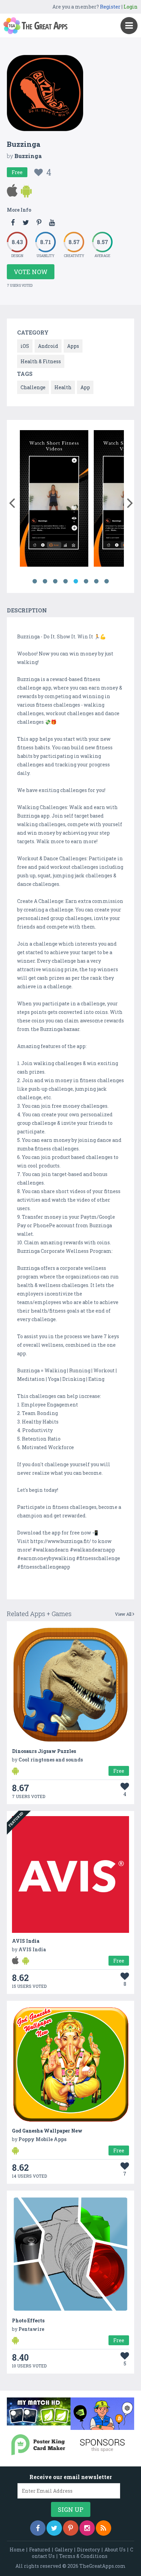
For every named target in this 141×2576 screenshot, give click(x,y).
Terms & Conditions (83, 2556)
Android (48, 346)
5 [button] (76, 581)
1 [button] (35, 581)
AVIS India (26, 1941)
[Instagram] (87, 2528)
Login (131, 7)
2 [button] (45, 581)
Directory (88, 2550)
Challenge (33, 387)
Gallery (64, 2550)
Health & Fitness (41, 361)
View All (124, 1614)
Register (110, 7)
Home (17, 2550)
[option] (54, 500)
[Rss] (104, 2528)
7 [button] (96, 581)
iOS (25, 346)
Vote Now (31, 272)
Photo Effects (28, 2320)
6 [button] (86, 581)
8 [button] (106, 581)
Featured (40, 2550)
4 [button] (65, 581)
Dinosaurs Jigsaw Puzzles (44, 1751)
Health (63, 387)
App (85, 387)
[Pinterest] (71, 2528)
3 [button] (55, 581)
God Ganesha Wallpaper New (47, 2131)
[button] (12, 501)
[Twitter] (54, 2528)
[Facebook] (38, 2528)
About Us (115, 2550)
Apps (73, 346)
